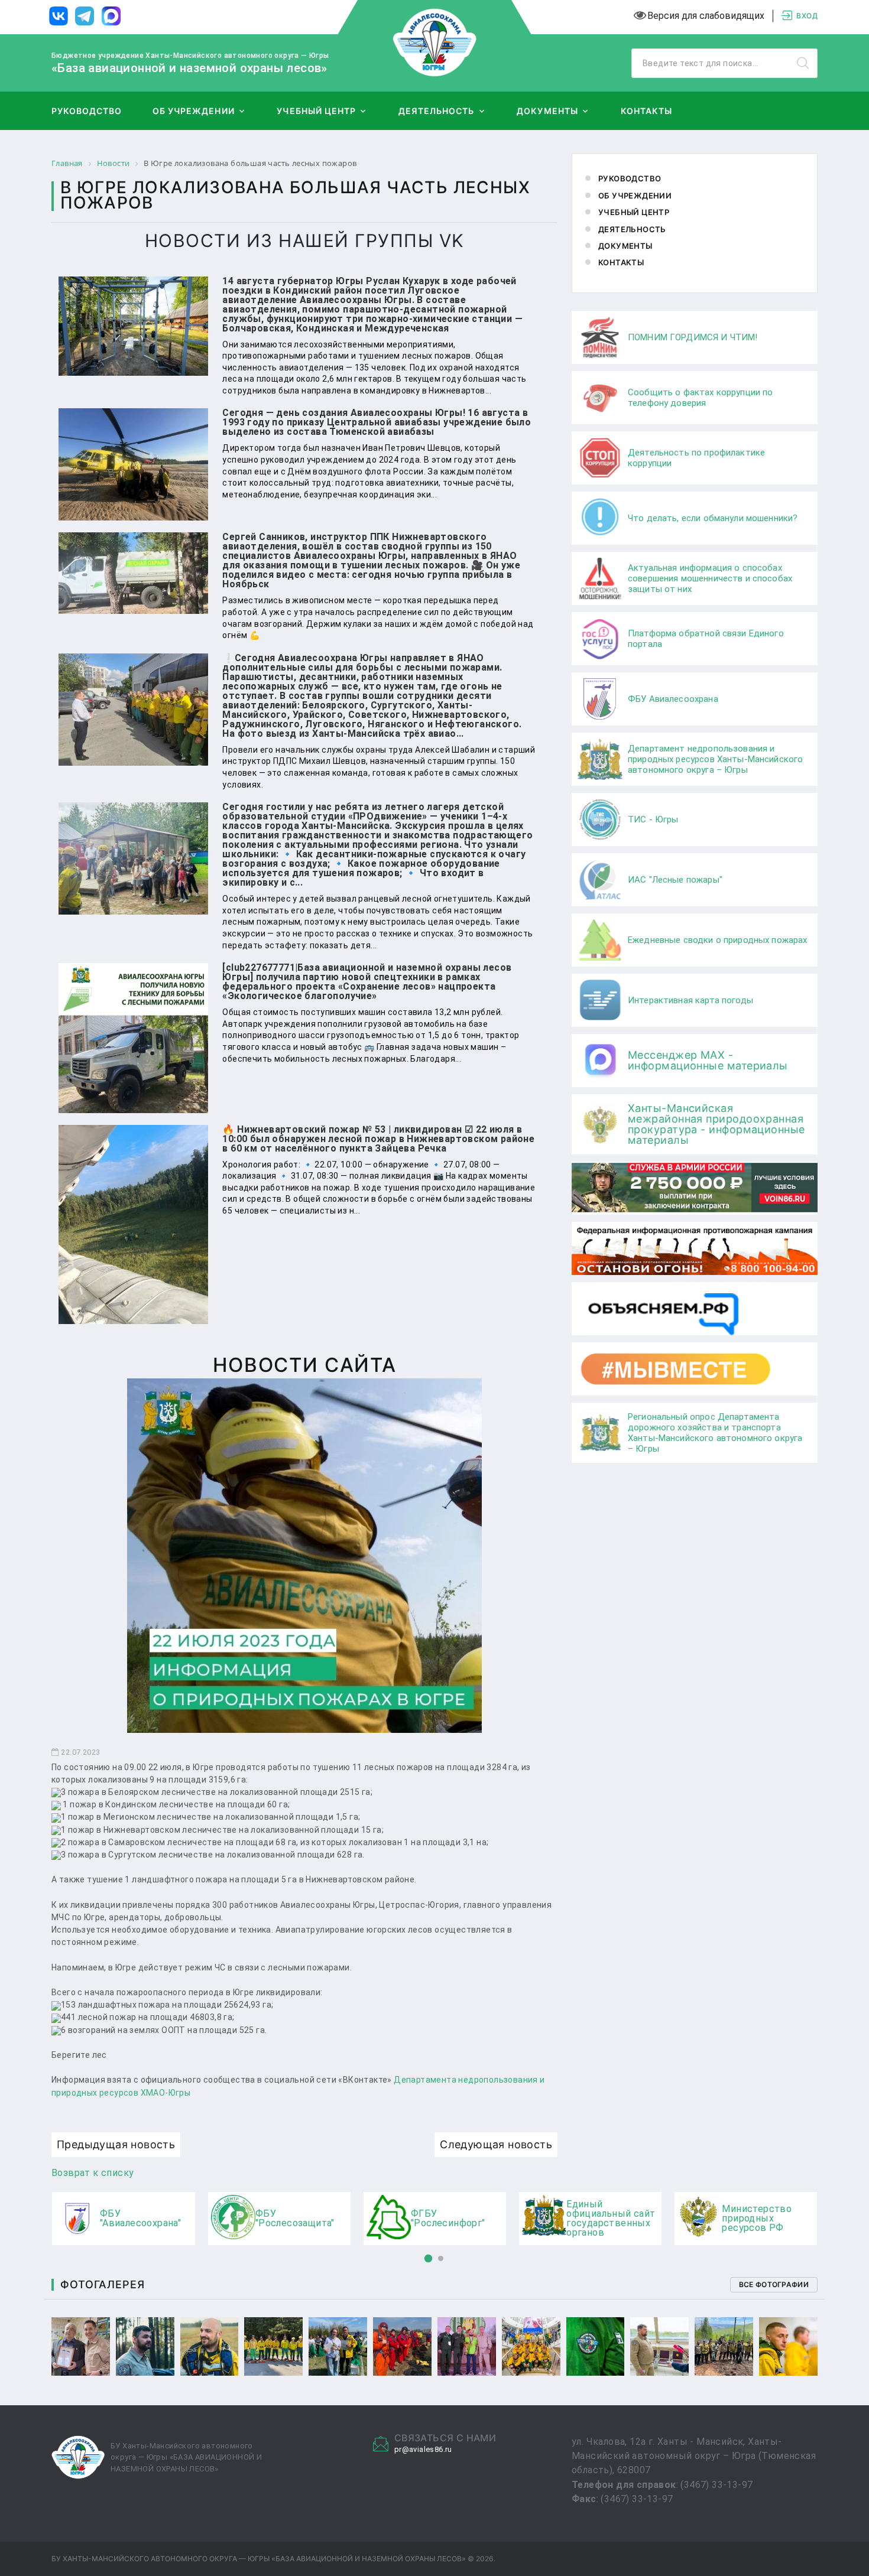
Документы (547, 111)
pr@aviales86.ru (423, 2449)
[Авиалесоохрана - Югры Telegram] (85, 17)
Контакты (646, 111)
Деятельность (437, 111)
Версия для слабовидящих (706, 16)
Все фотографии (774, 2284)
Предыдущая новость (116, 2144)
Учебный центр (316, 111)
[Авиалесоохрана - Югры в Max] (111, 17)
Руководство (87, 111)
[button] (429, 2259)
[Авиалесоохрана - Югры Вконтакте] (59, 17)
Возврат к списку (93, 2173)
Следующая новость (496, 2144)
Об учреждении (194, 111)
